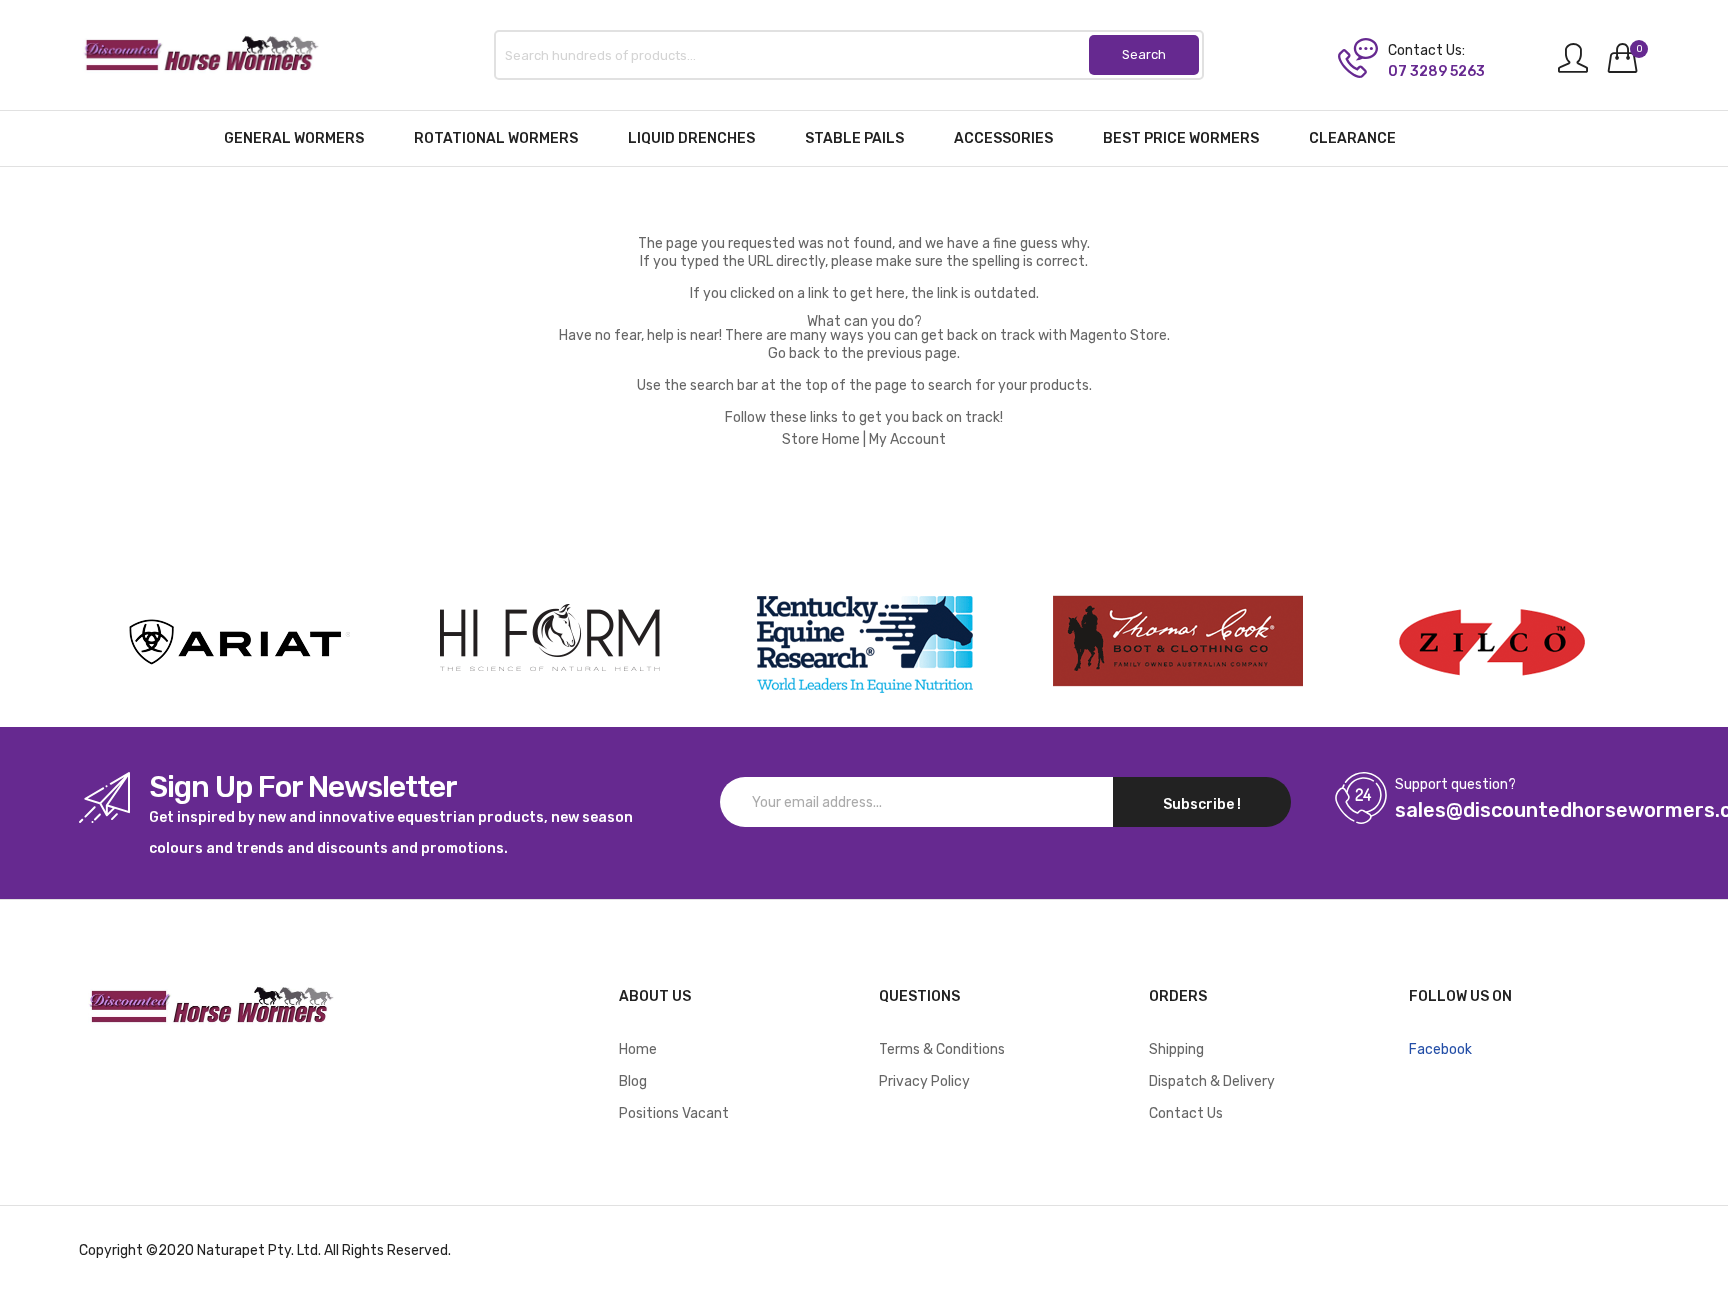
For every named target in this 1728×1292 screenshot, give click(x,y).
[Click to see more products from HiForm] (550, 642)
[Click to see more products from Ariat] (236, 642)
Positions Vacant (674, 1113)
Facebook (1440, 1049)
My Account (907, 439)
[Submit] (1144, 55)
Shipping (1176, 1049)
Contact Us (1186, 1113)
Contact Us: (1426, 51)
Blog (633, 1081)
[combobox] (849, 55)
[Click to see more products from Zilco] (1178, 642)
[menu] (864, 138)
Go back (794, 353)
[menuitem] (294, 138)
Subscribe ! (1202, 804)
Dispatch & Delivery (1212, 1081)
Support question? (1455, 785)
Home (638, 1049)
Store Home (821, 439)
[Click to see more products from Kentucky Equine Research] (864, 642)
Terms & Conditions (942, 1049)
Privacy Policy (924, 1081)
